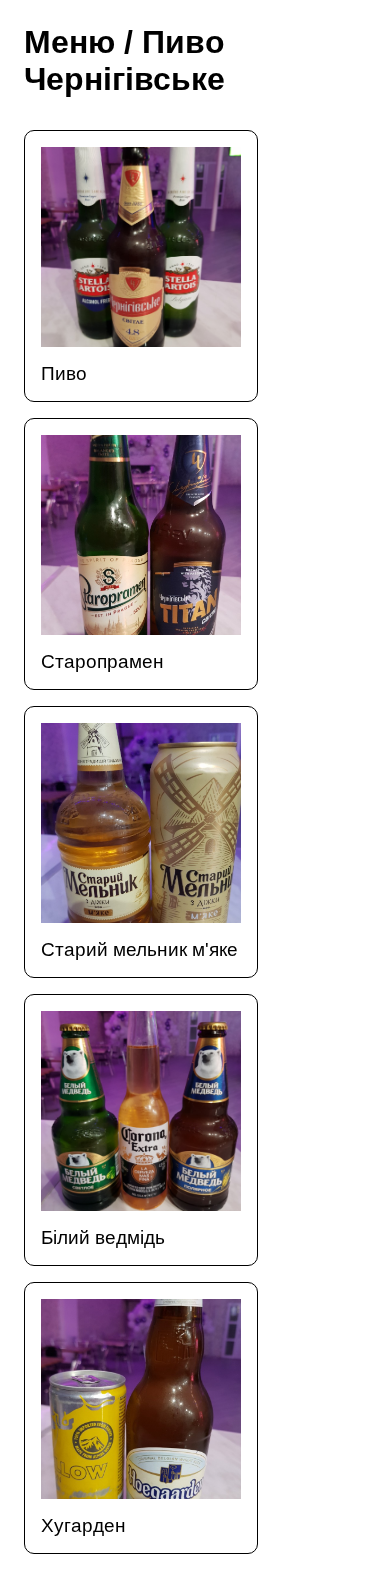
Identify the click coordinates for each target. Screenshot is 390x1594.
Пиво (64, 373)
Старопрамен (102, 661)
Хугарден (83, 1525)
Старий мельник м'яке (139, 949)
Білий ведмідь (103, 1237)
